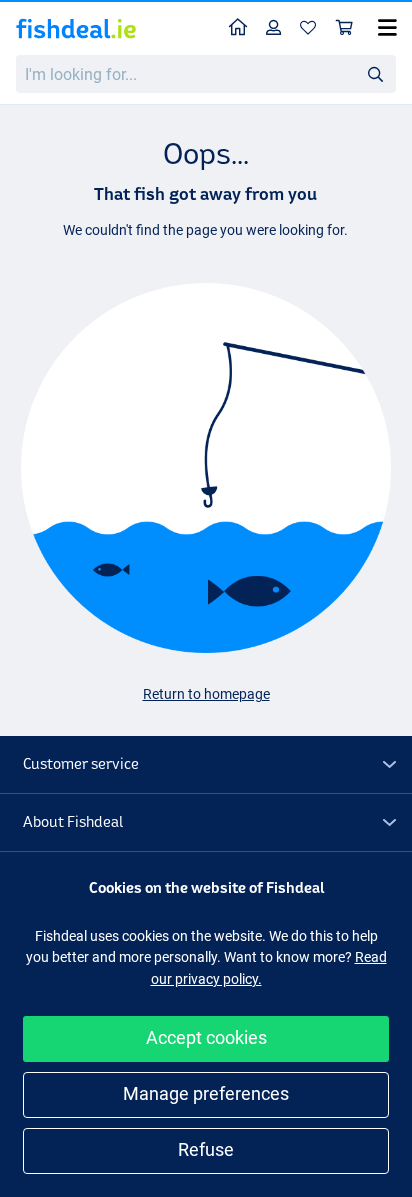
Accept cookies (206, 1037)
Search (375, 73)
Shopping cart (345, 28)
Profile (274, 28)
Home (238, 28)
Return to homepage (206, 694)
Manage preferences (206, 1093)
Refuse (206, 1149)
